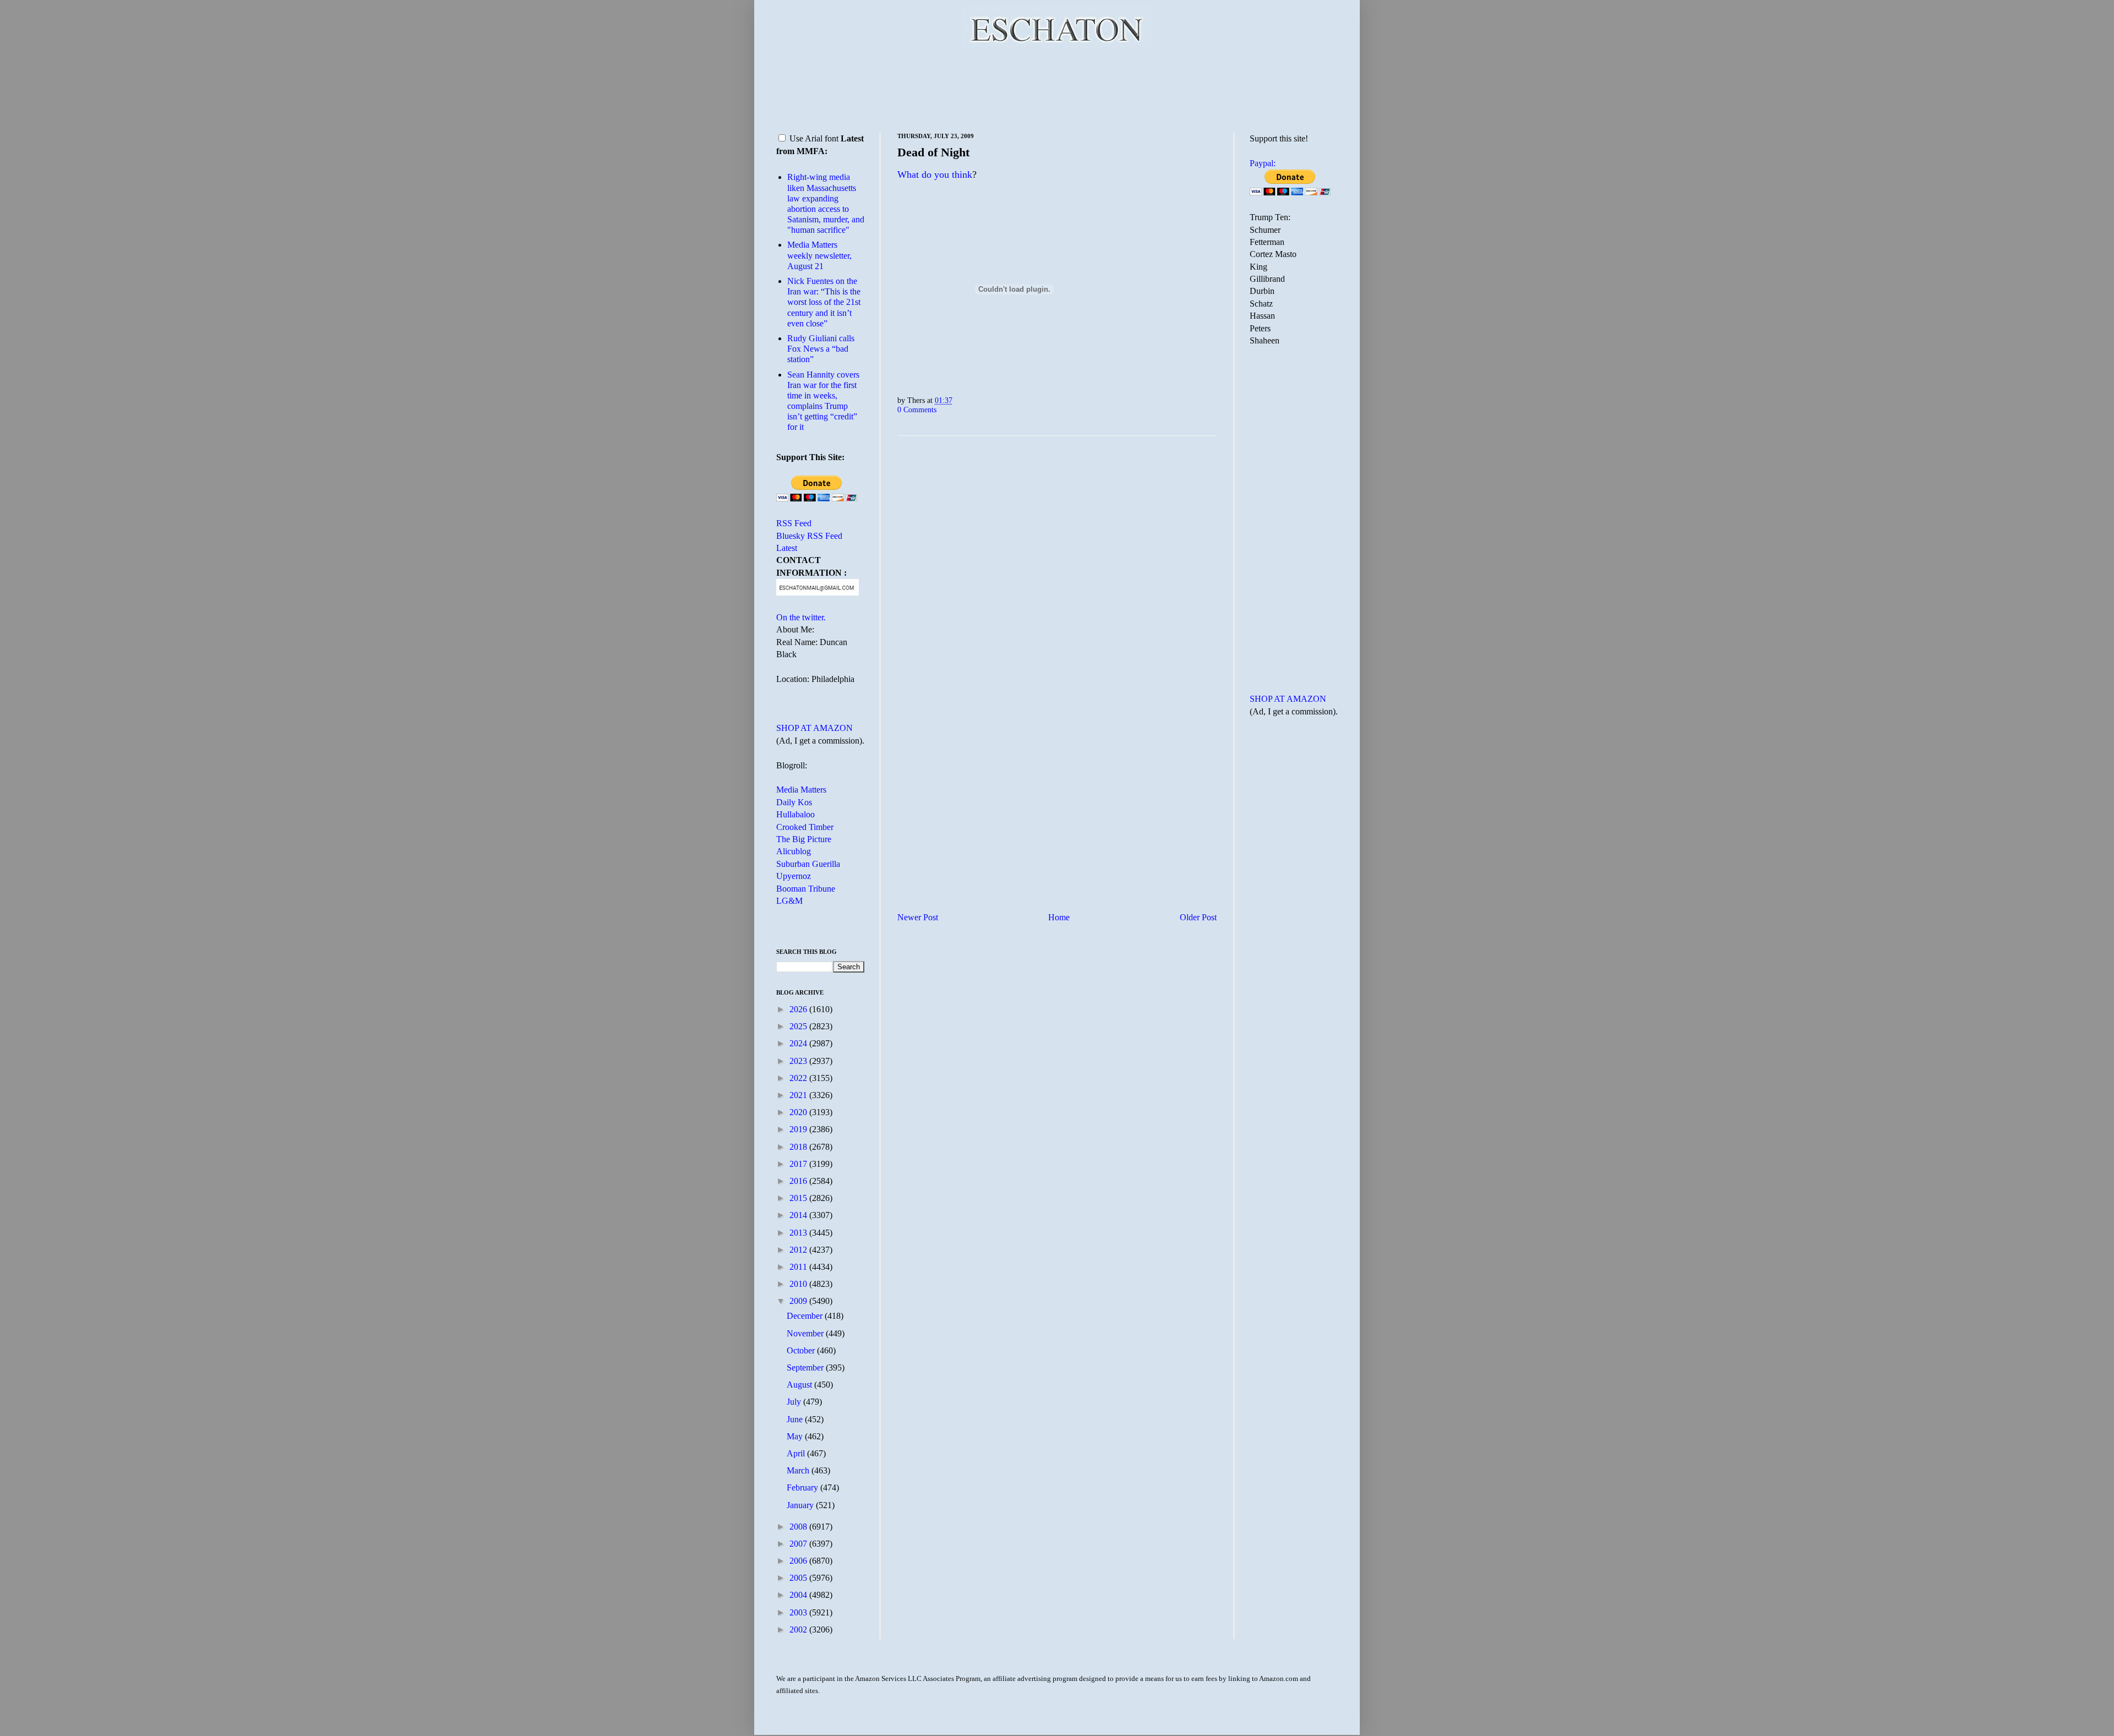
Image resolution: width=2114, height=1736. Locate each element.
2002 (799, 1629)
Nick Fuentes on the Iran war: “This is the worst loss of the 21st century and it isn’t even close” (824, 302)
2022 (799, 1078)
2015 (799, 1198)
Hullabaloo (796, 814)
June (796, 1419)
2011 (799, 1267)
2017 (799, 1164)
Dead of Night (933, 152)
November (806, 1333)
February (803, 1487)
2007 (799, 1544)
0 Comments (917, 410)
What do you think (935, 174)
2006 (799, 1561)
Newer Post (918, 917)
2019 (799, 1129)
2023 (799, 1061)
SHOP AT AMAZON (814, 728)
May (796, 1436)
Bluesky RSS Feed (809, 536)
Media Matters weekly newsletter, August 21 (819, 255)
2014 (799, 1215)
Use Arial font (814, 138)
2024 (799, 1043)
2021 (799, 1095)
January (801, 1505)
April (797, 1453)
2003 (799, 1612)
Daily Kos (794, 802)
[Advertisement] (1057, 88)
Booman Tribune (806, 889)
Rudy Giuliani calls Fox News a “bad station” (821, 349)
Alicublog (794, 851)
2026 (799, 1009)
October (802, 1350)
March (799, 1470)
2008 (799, 1527)
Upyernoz (794, 876)
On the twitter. (801, 617)
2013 (799, 1233)
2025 (799, 1026)
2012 (799, 1250)
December (806, 1316)
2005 (799, 1578)
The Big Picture (804, 839)
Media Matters (801, 790)
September (806, 1367)
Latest (787, 548)
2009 (799, 1301)
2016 (799, 1181)
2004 (799, 1595)
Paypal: (1263, 163)
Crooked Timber (805, 827)
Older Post (1198, 917)
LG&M (789, 901)
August (800, 1385)
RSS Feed (794, 523)
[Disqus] (1057, 581)
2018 (799, 1147)
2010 (799, 1284)
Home (1059, 917)
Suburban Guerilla (808, 864)
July (795, 1402)
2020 (799, 1112)
